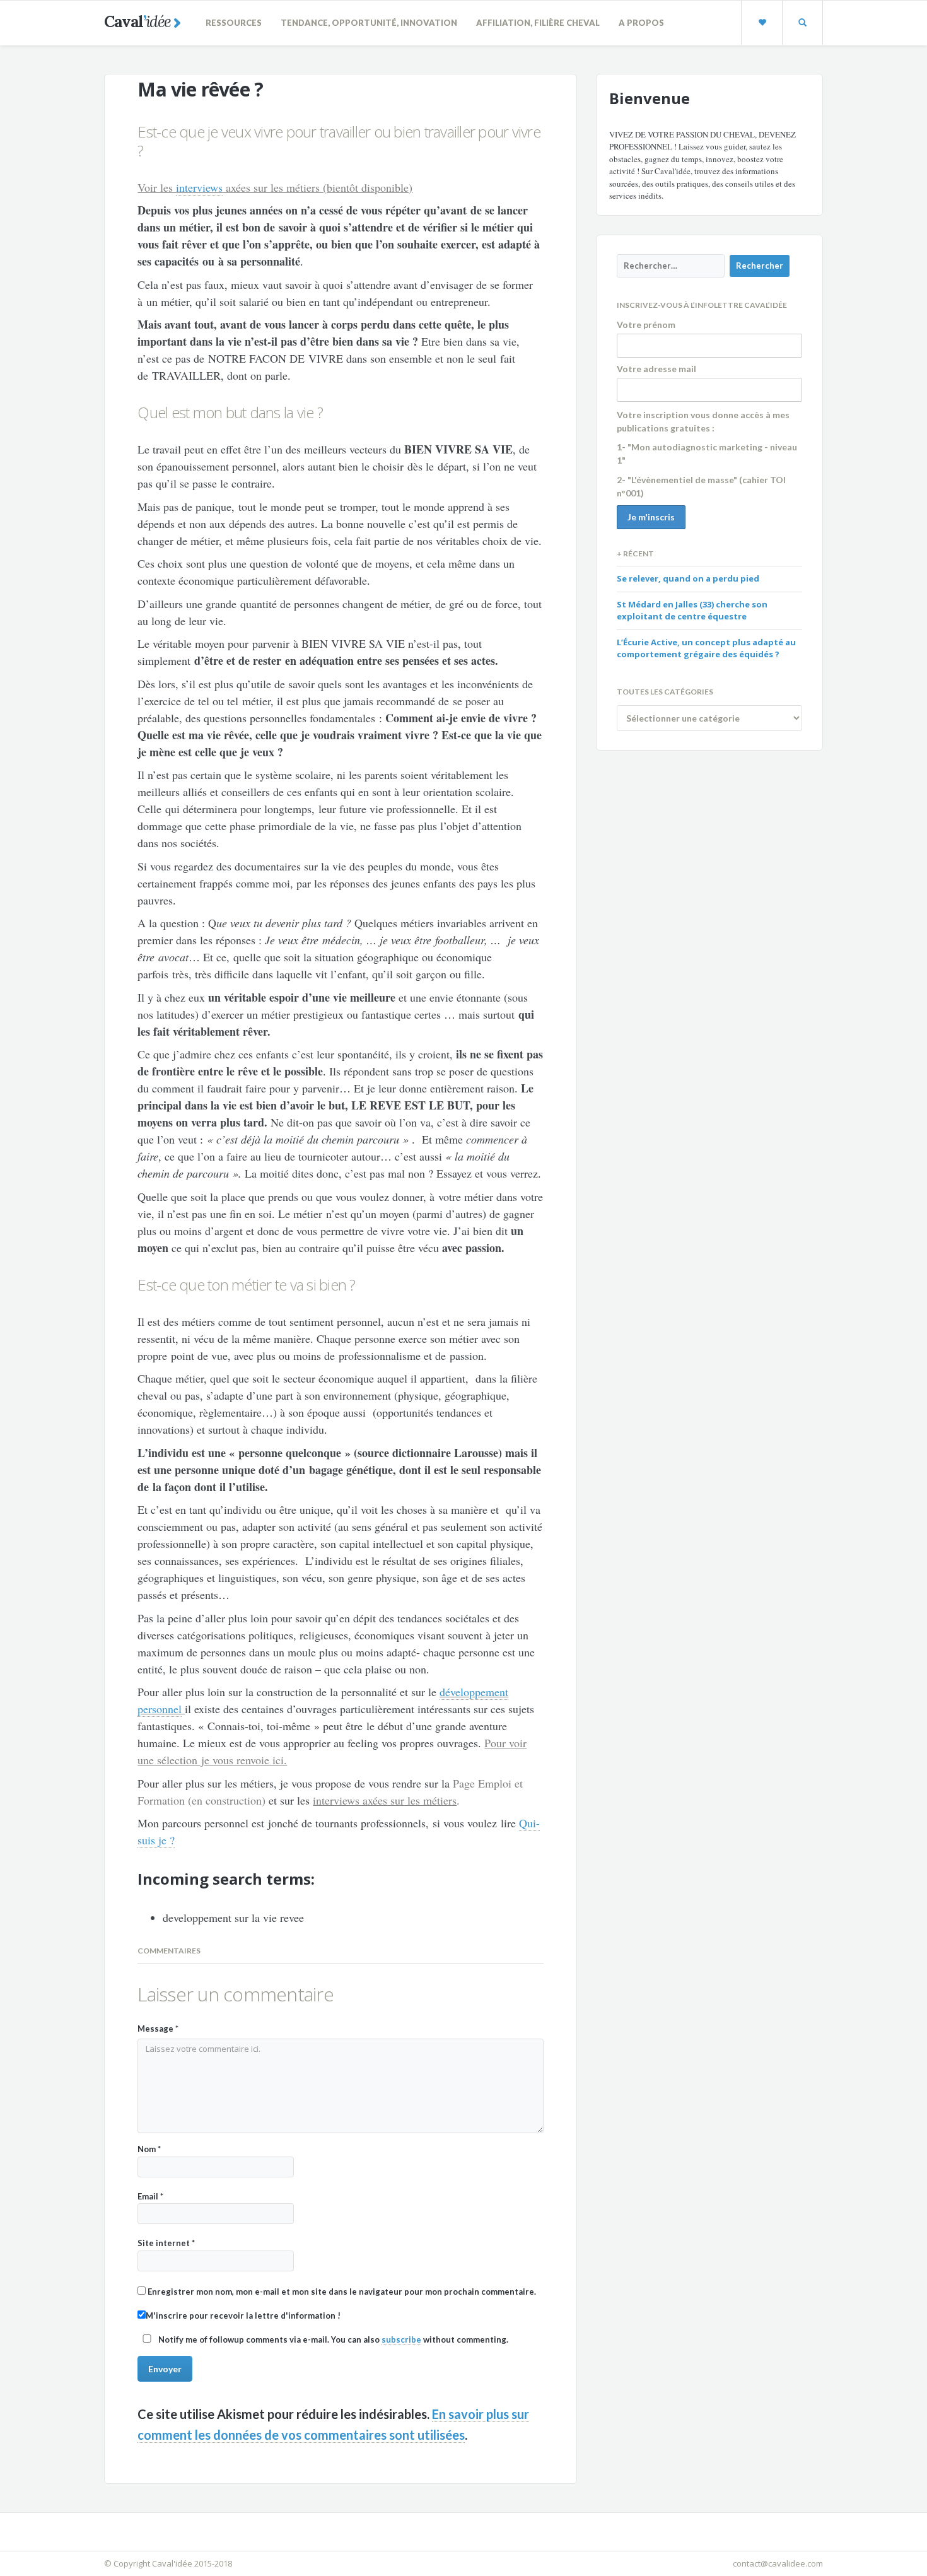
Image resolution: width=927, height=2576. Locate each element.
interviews (199, 187)
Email (150, 2196)
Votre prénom (646, 325)
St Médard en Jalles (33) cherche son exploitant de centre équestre (692, 611)
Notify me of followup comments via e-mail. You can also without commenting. (332, 2339)
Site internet (166, 2243)
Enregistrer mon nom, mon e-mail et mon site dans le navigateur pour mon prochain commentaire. (342, 2292)
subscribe (401, 2339)
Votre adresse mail (656, 369)
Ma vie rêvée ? (200, 89)
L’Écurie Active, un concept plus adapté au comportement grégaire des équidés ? (706, 648)
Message (158, 2029)
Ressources (234, 23)
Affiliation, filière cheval (538, 23)
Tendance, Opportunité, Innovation (369, 23)
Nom (149, 2149)
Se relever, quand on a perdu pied (688, 578)
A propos (641, 23)
